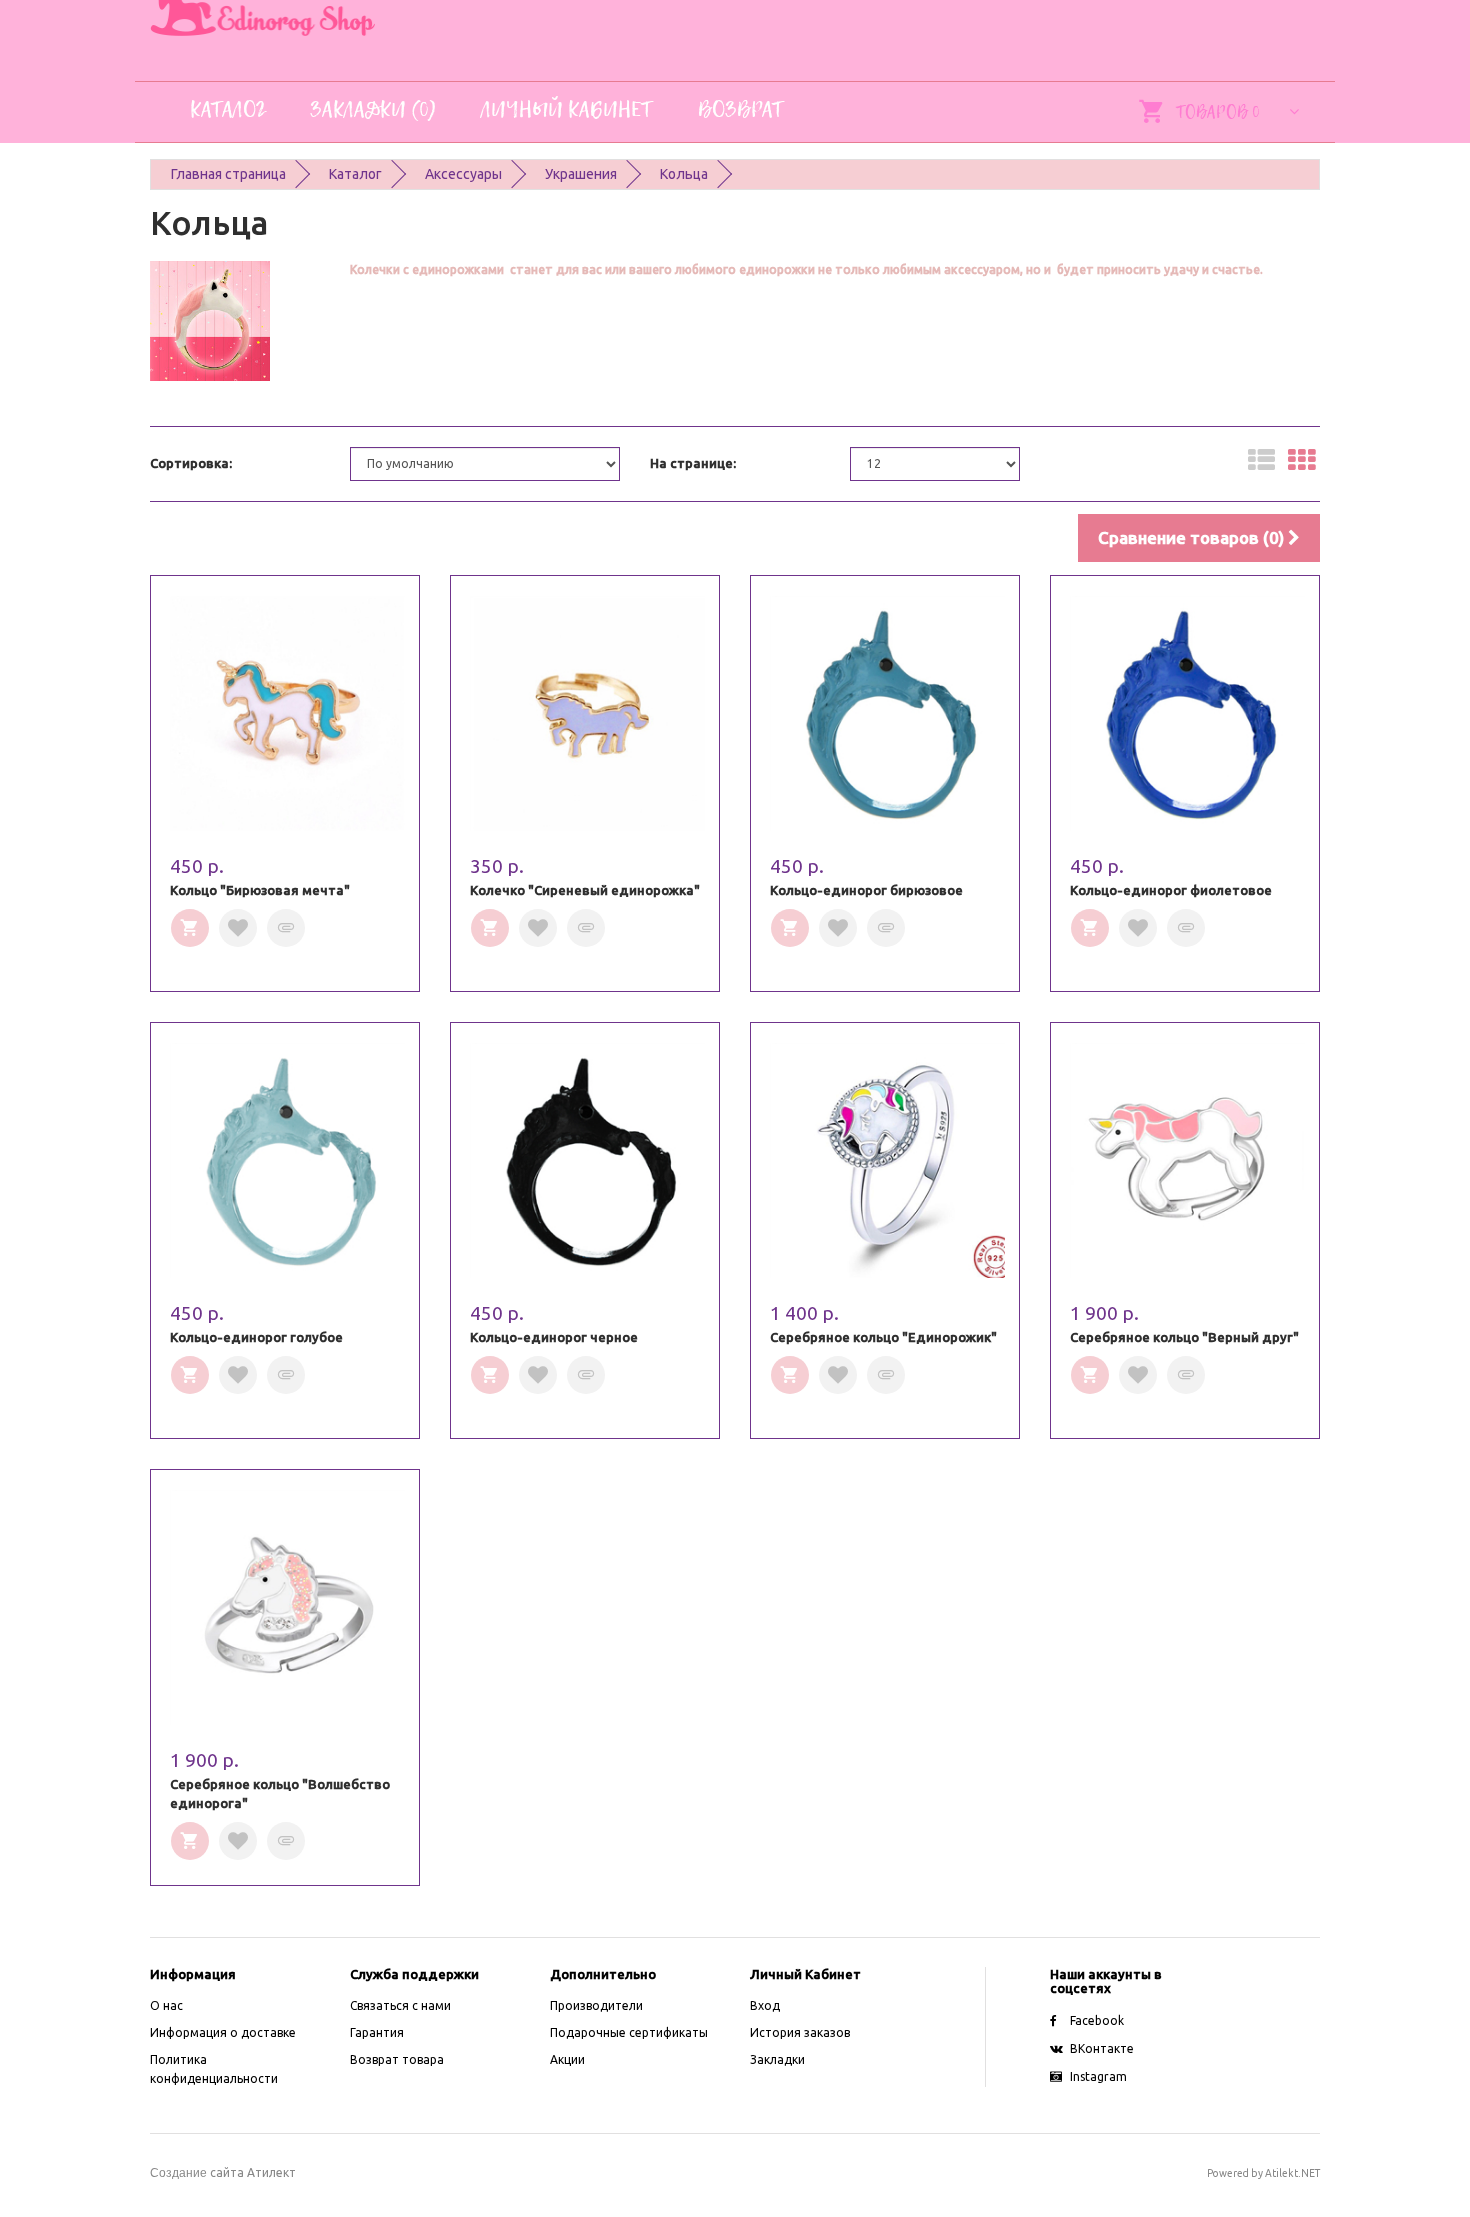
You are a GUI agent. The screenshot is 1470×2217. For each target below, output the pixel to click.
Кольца (684, 174)
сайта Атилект (223, 2172)
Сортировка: (191, 463)
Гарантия (377, 2032)
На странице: (693, 463)
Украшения (581, 174)
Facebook (1097, 2020)
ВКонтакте (1102, 2048)
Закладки (777, 2059)
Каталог (355, 174)
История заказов (800, 2032)
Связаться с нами (400, 2005)
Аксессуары (463, 174)
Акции (567, 2059)
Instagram (1098, 2076)
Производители (596, 2005)
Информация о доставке (223, 2032)
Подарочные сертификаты (629, 2032)
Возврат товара (397, 2059)
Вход (765, 2005)
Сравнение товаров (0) (1193, 537)
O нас (166, 2005)
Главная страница (228, 174)
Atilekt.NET (1292, 2173)
